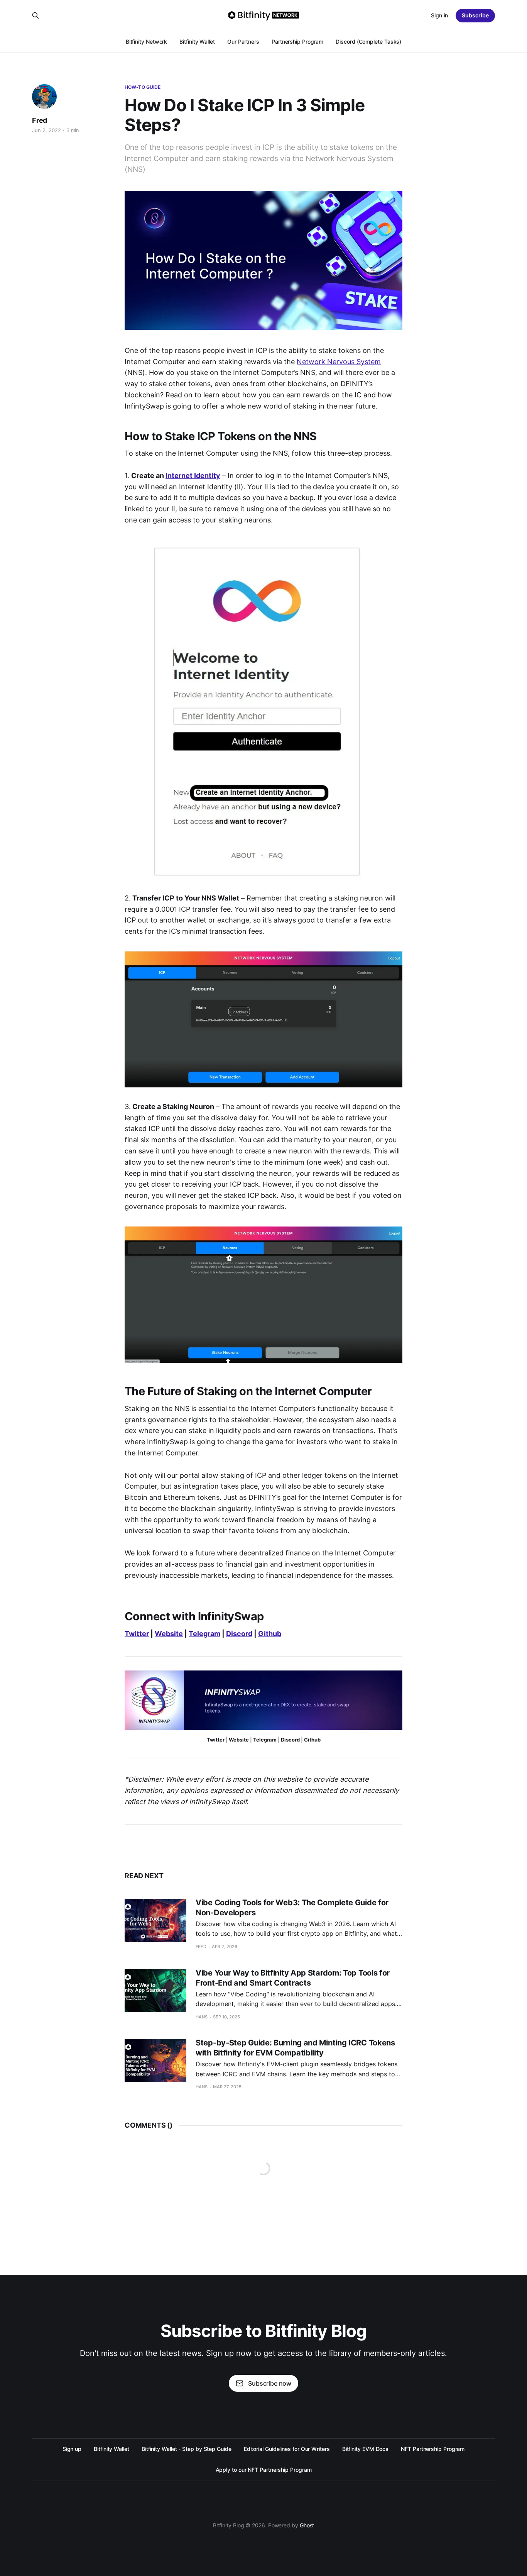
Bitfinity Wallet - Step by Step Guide (187, 2449)
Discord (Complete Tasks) (368, 42)
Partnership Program (297, 42)
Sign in (439, 15)
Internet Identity (193, 476)
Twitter (137, 1634)
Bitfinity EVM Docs (366, 2449)
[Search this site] (35, 15)
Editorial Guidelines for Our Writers (287, 2449)
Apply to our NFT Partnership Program (264, 2470)
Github (270, 1634)
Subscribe (475, 15)
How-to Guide (143, 87)
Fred (40, 120)
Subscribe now (270, 2383)
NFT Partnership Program (433, 2449)
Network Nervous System (339, 362)
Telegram (204, 1634)
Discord (239, 1634)
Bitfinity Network (147, 42)
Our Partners (243, 42)
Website (169, 1634)
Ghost (307, 2525)
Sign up (72, 2449)
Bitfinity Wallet (197, 42)
